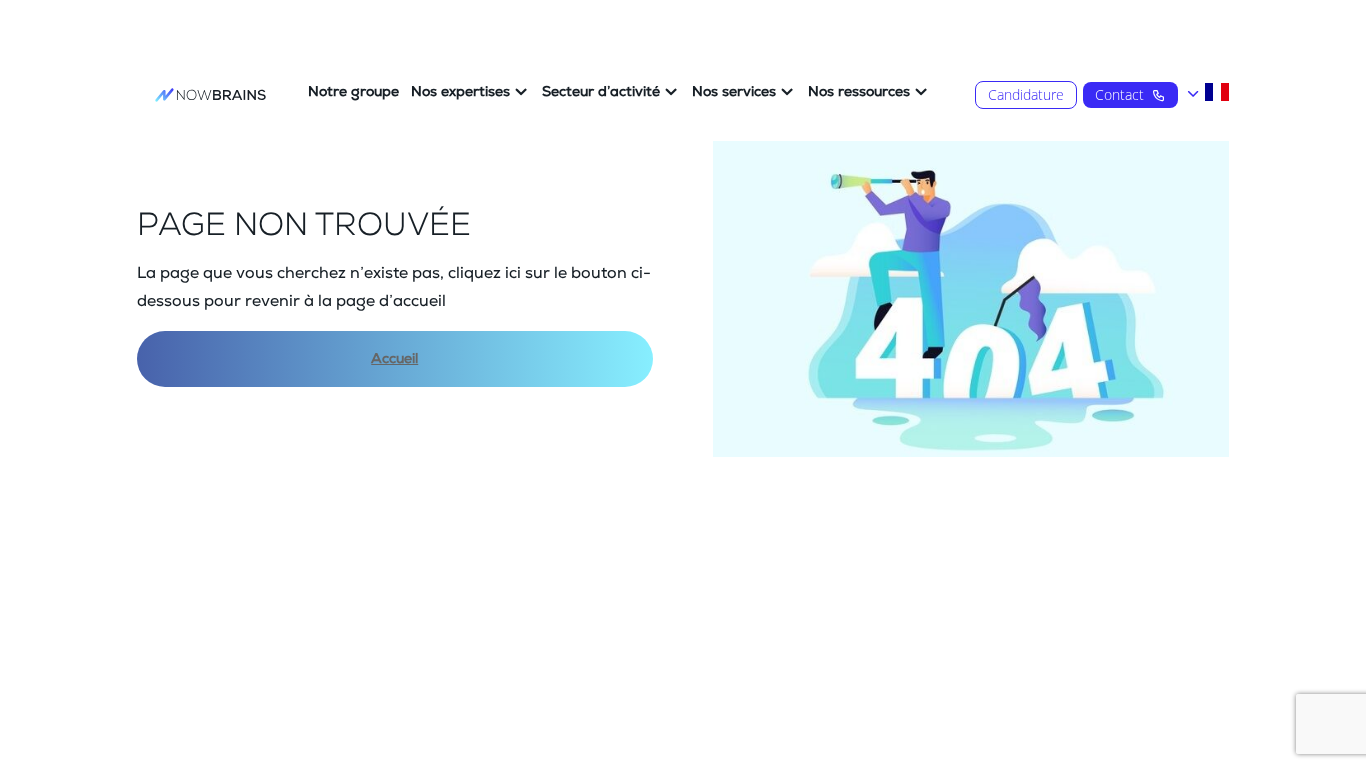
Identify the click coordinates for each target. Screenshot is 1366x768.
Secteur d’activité (601, 92)
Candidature (1026, 94)
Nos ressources (859, 92)
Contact (1119, 94)
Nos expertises (460, 92)
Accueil (394, 359)
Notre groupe (353, 92)
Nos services (734, 92)
